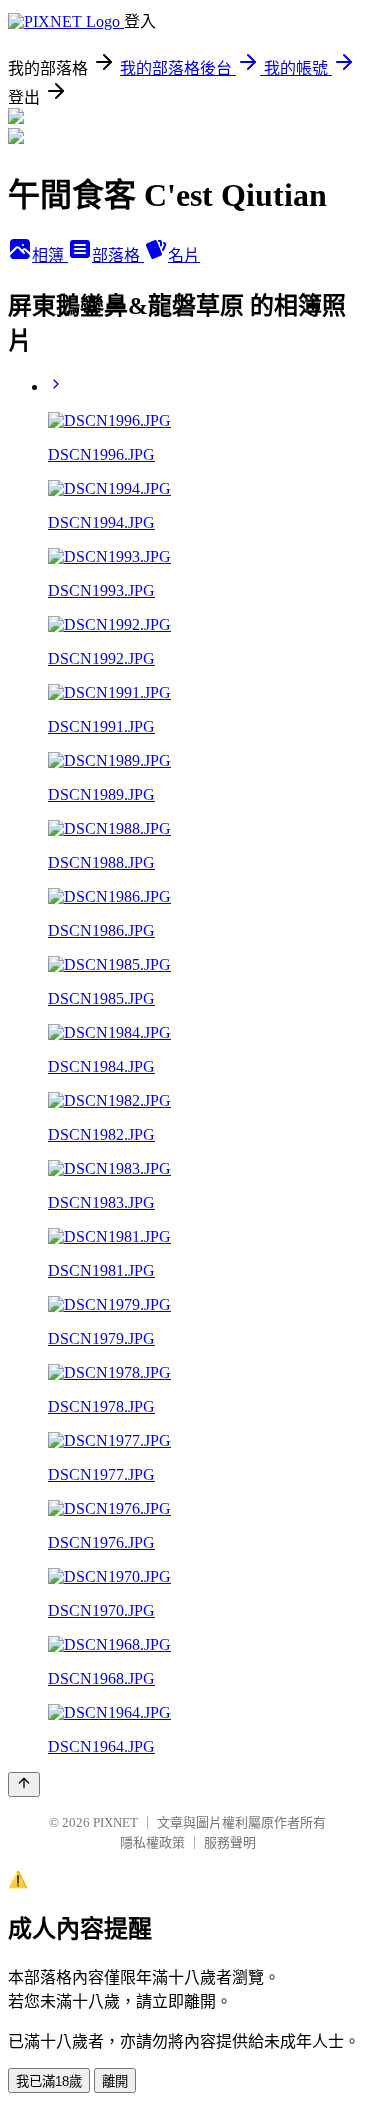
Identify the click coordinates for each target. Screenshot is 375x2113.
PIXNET (115, 1822)
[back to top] (24, 1784)
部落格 (118, 255)
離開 (115, 2081)
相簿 (50, 255)
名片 (184, 255)
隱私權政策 (152, 1842)
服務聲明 (230, 1842)
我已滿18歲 (49, 2081)
